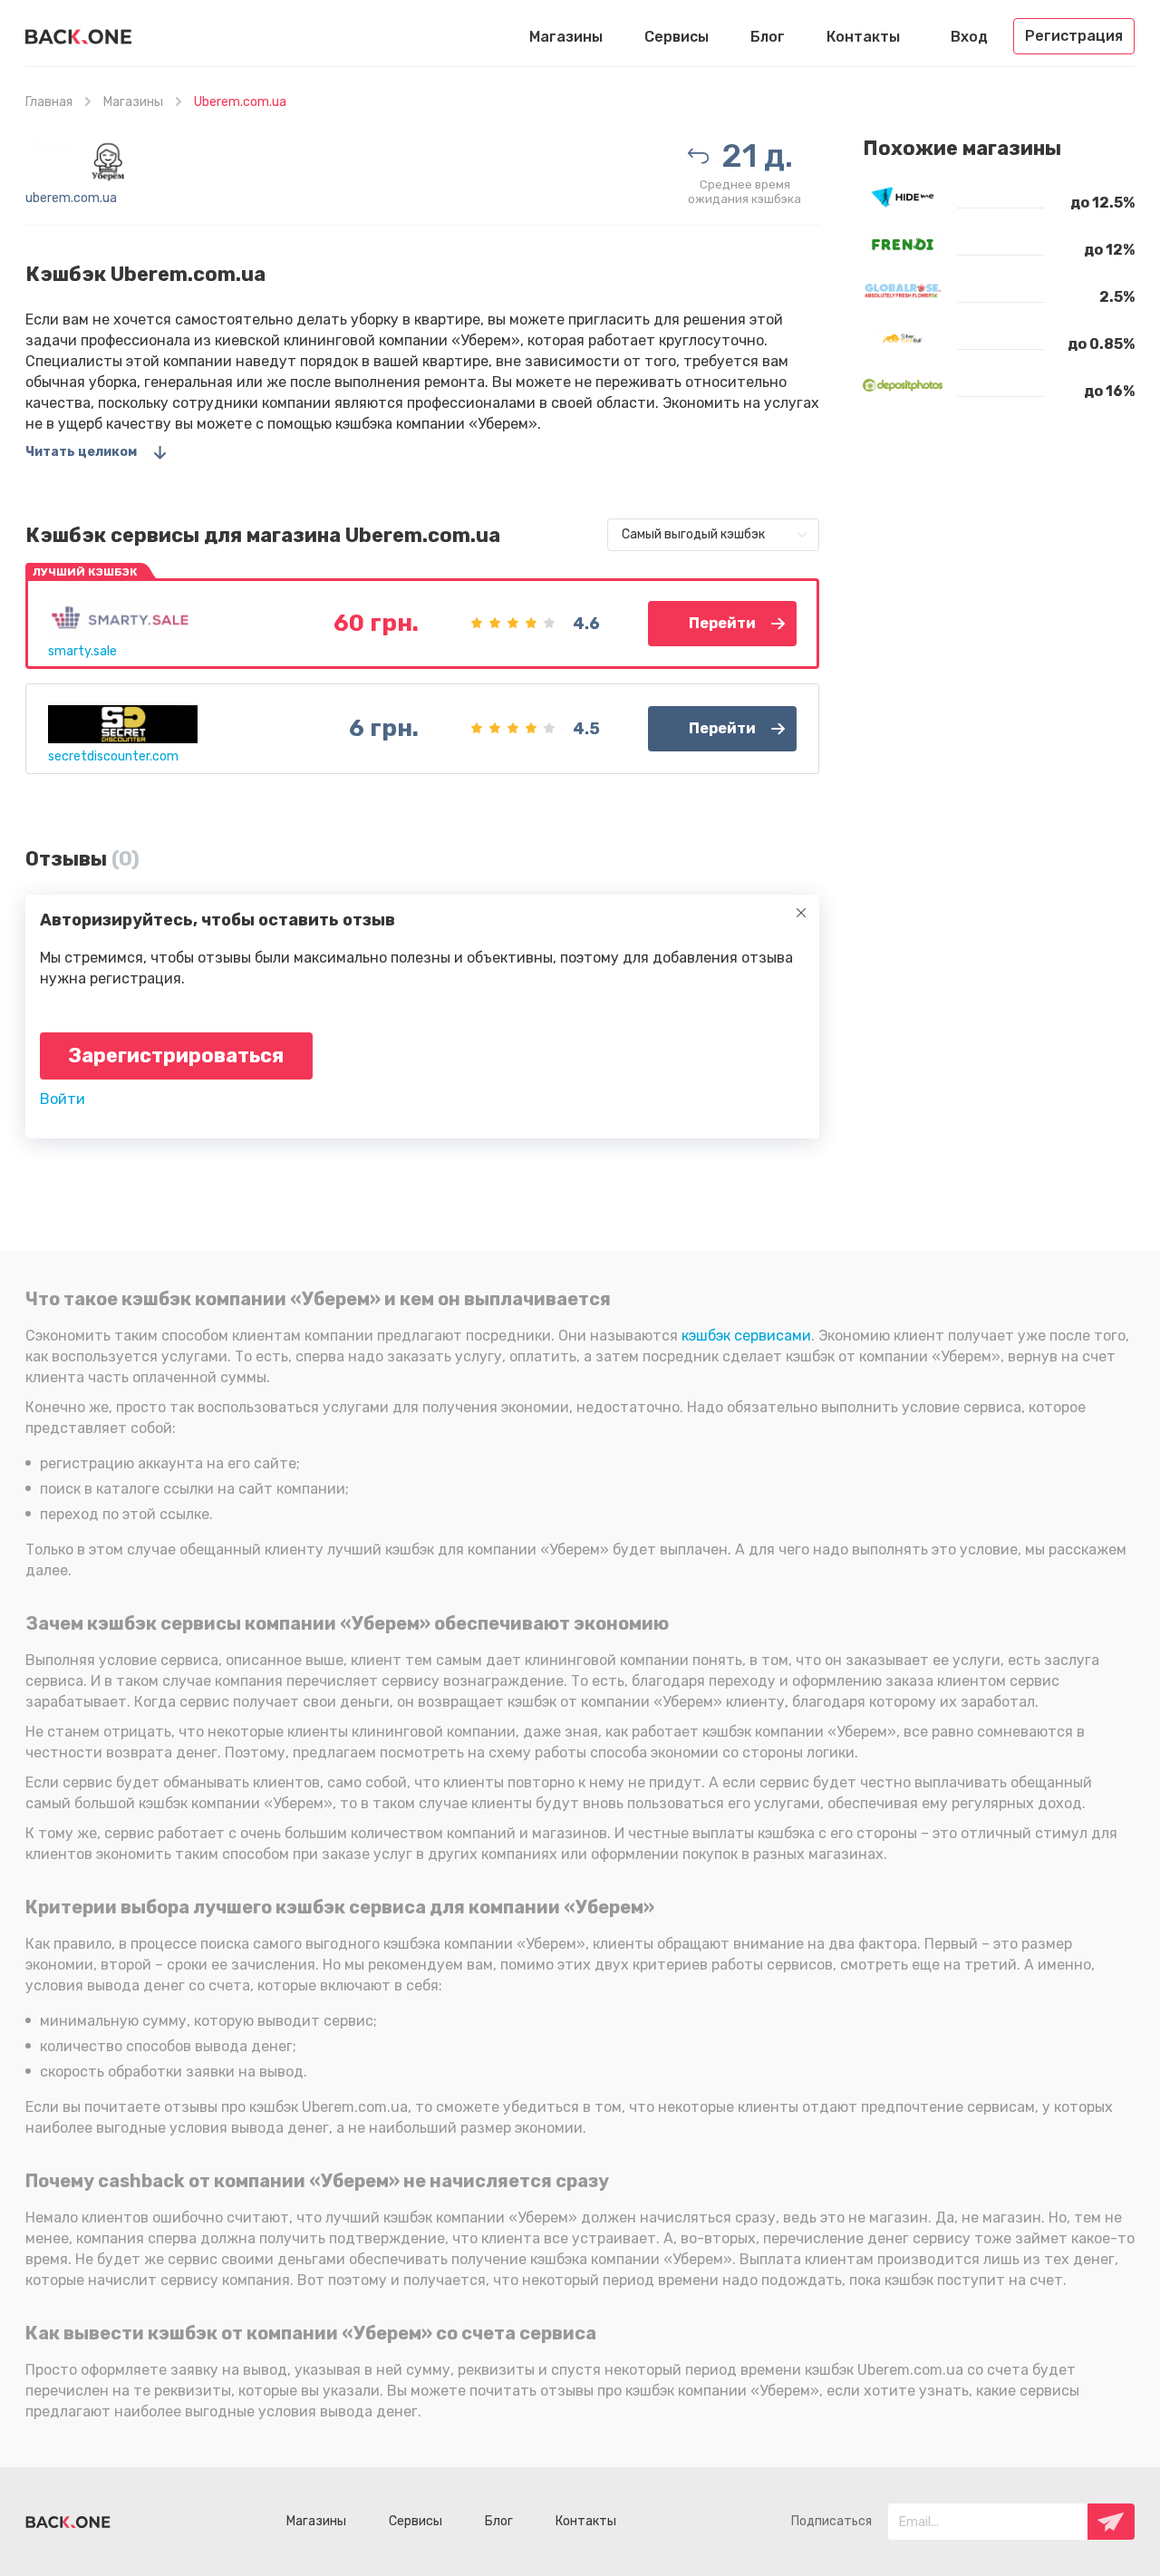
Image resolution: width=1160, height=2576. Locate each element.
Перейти (722, 623)
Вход (969, 37)
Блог (768, 37)
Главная (49, 102)
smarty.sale (82, 651)
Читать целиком (81, 452)
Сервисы (677, 37)
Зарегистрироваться (176, 1056)
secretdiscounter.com (113, 756)
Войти (63, 1099)
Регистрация (1074, 36)
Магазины (566, 37)
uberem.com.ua (71, 198)
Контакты (863, 37)
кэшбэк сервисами (746, 1336)
